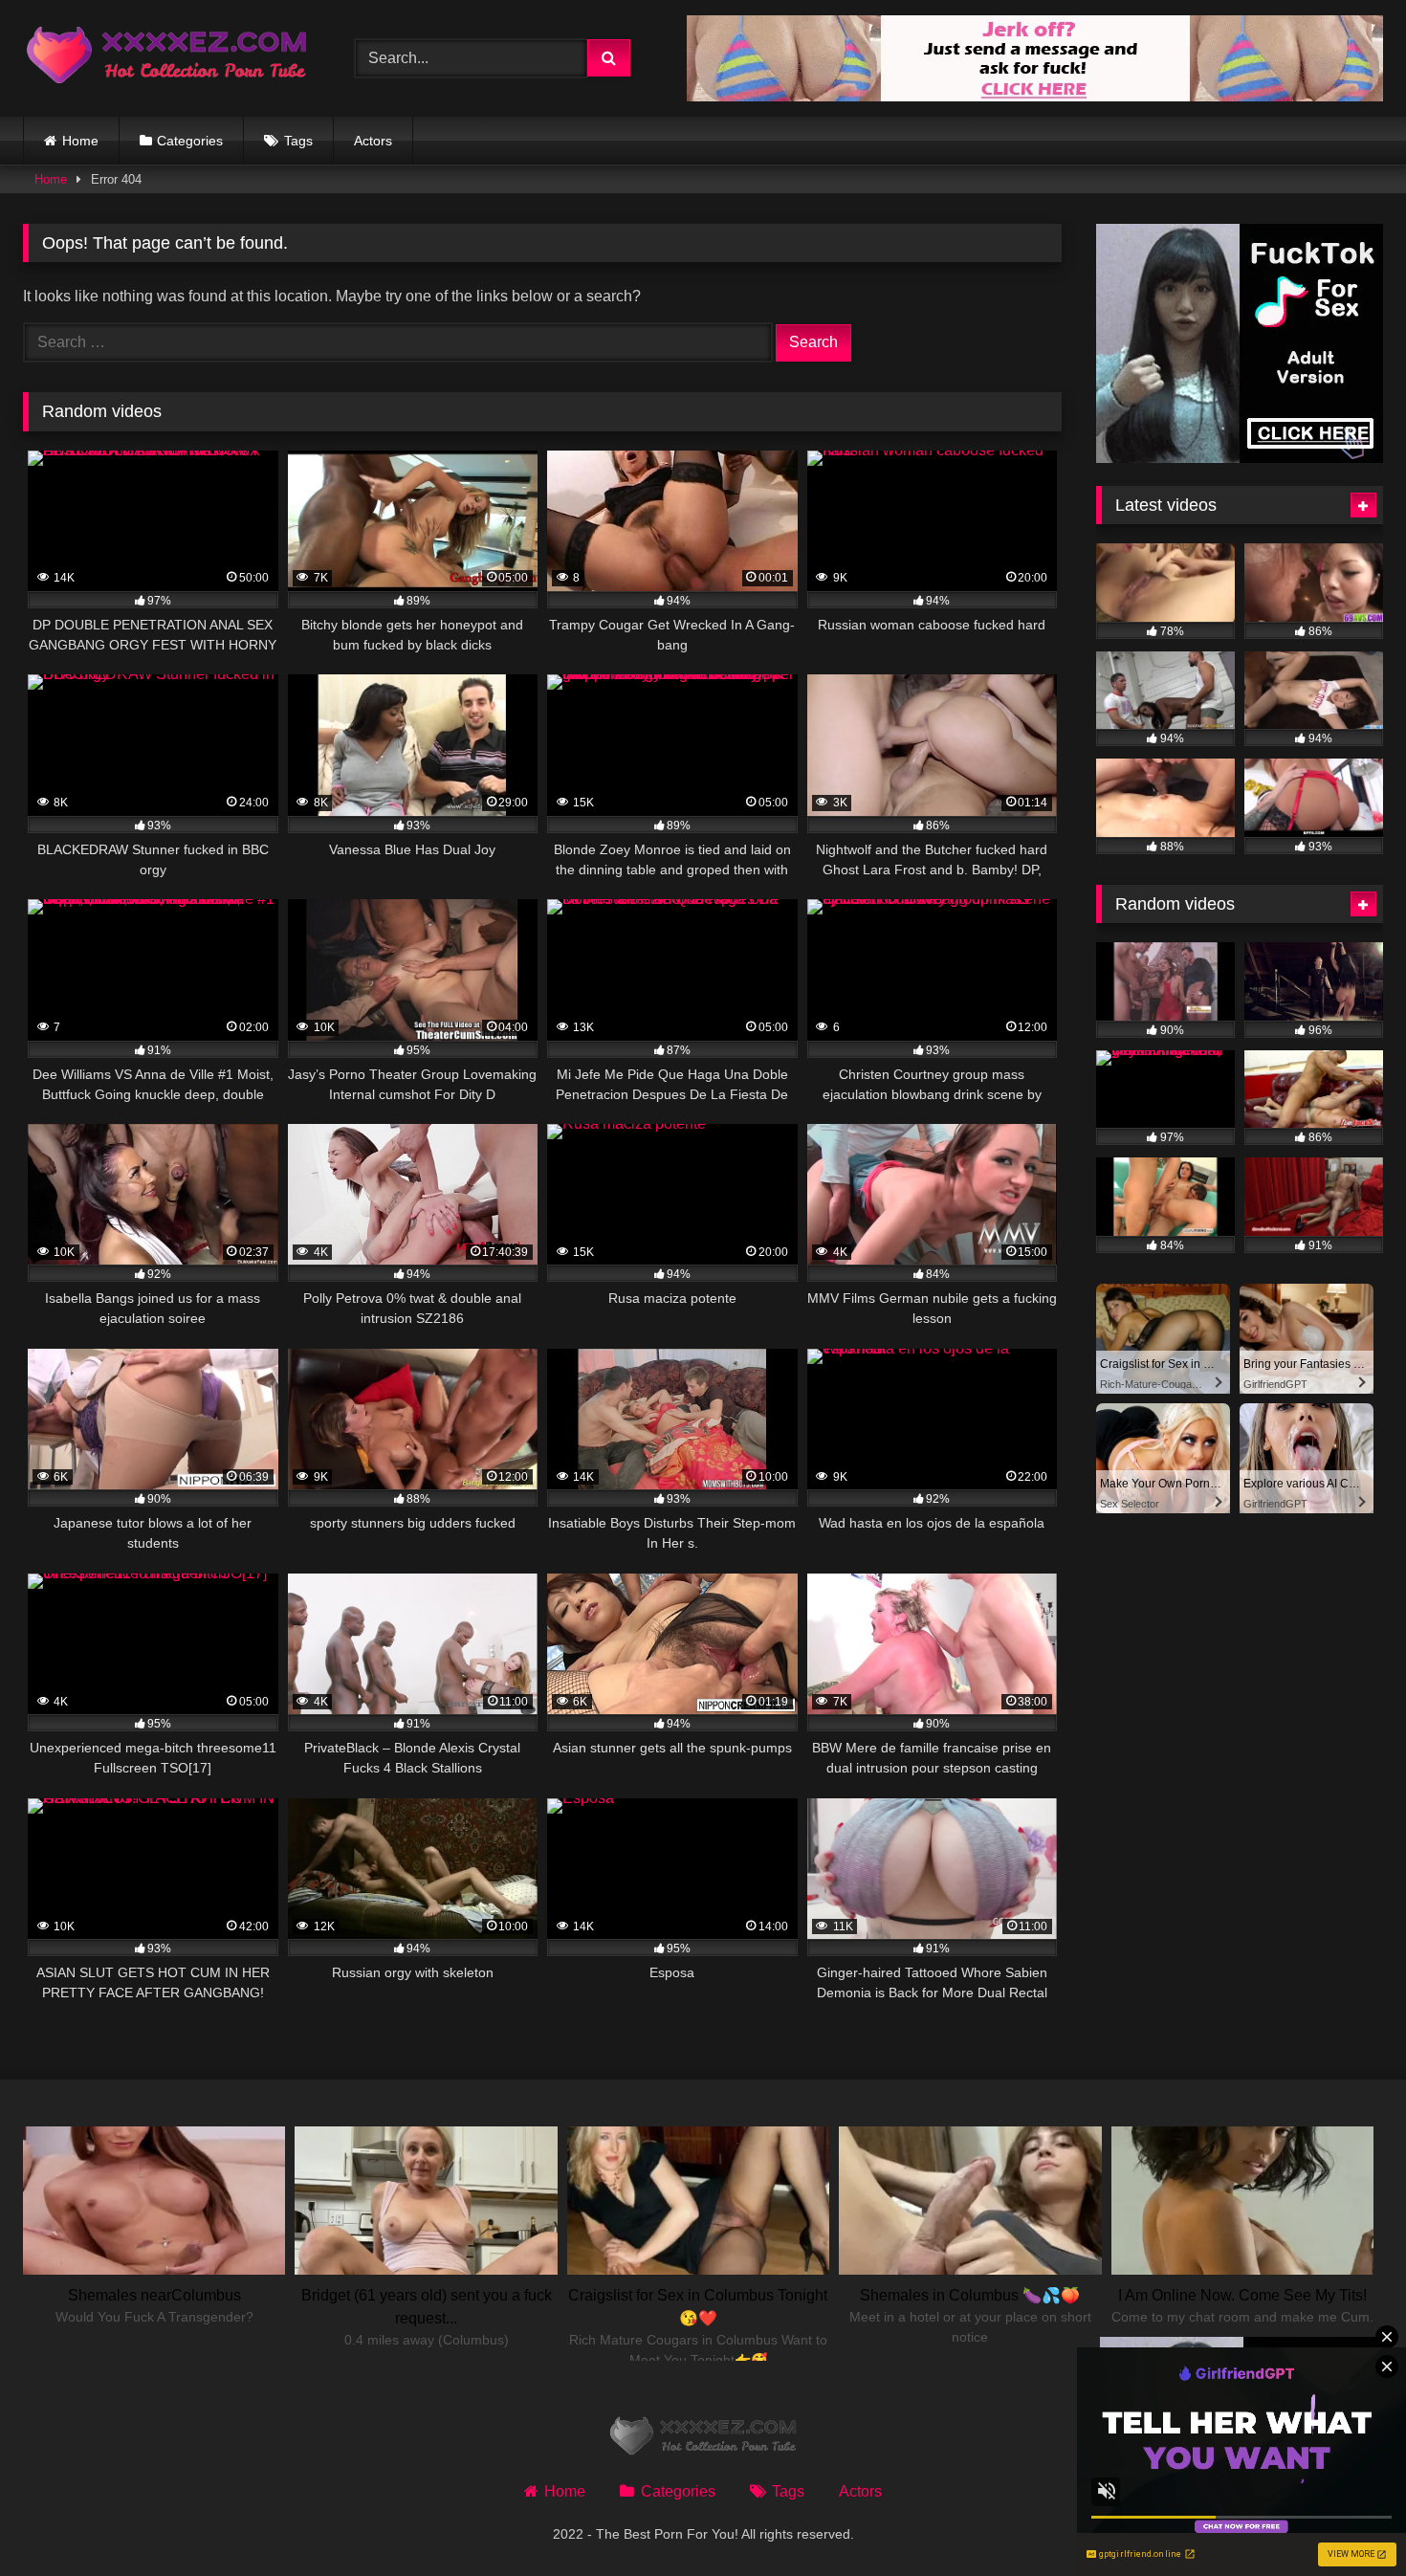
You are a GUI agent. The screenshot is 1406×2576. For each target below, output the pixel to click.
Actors (373, 141)
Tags (298, 141)
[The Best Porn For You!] (166, 59)
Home (80, 141)
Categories (190, 141)
